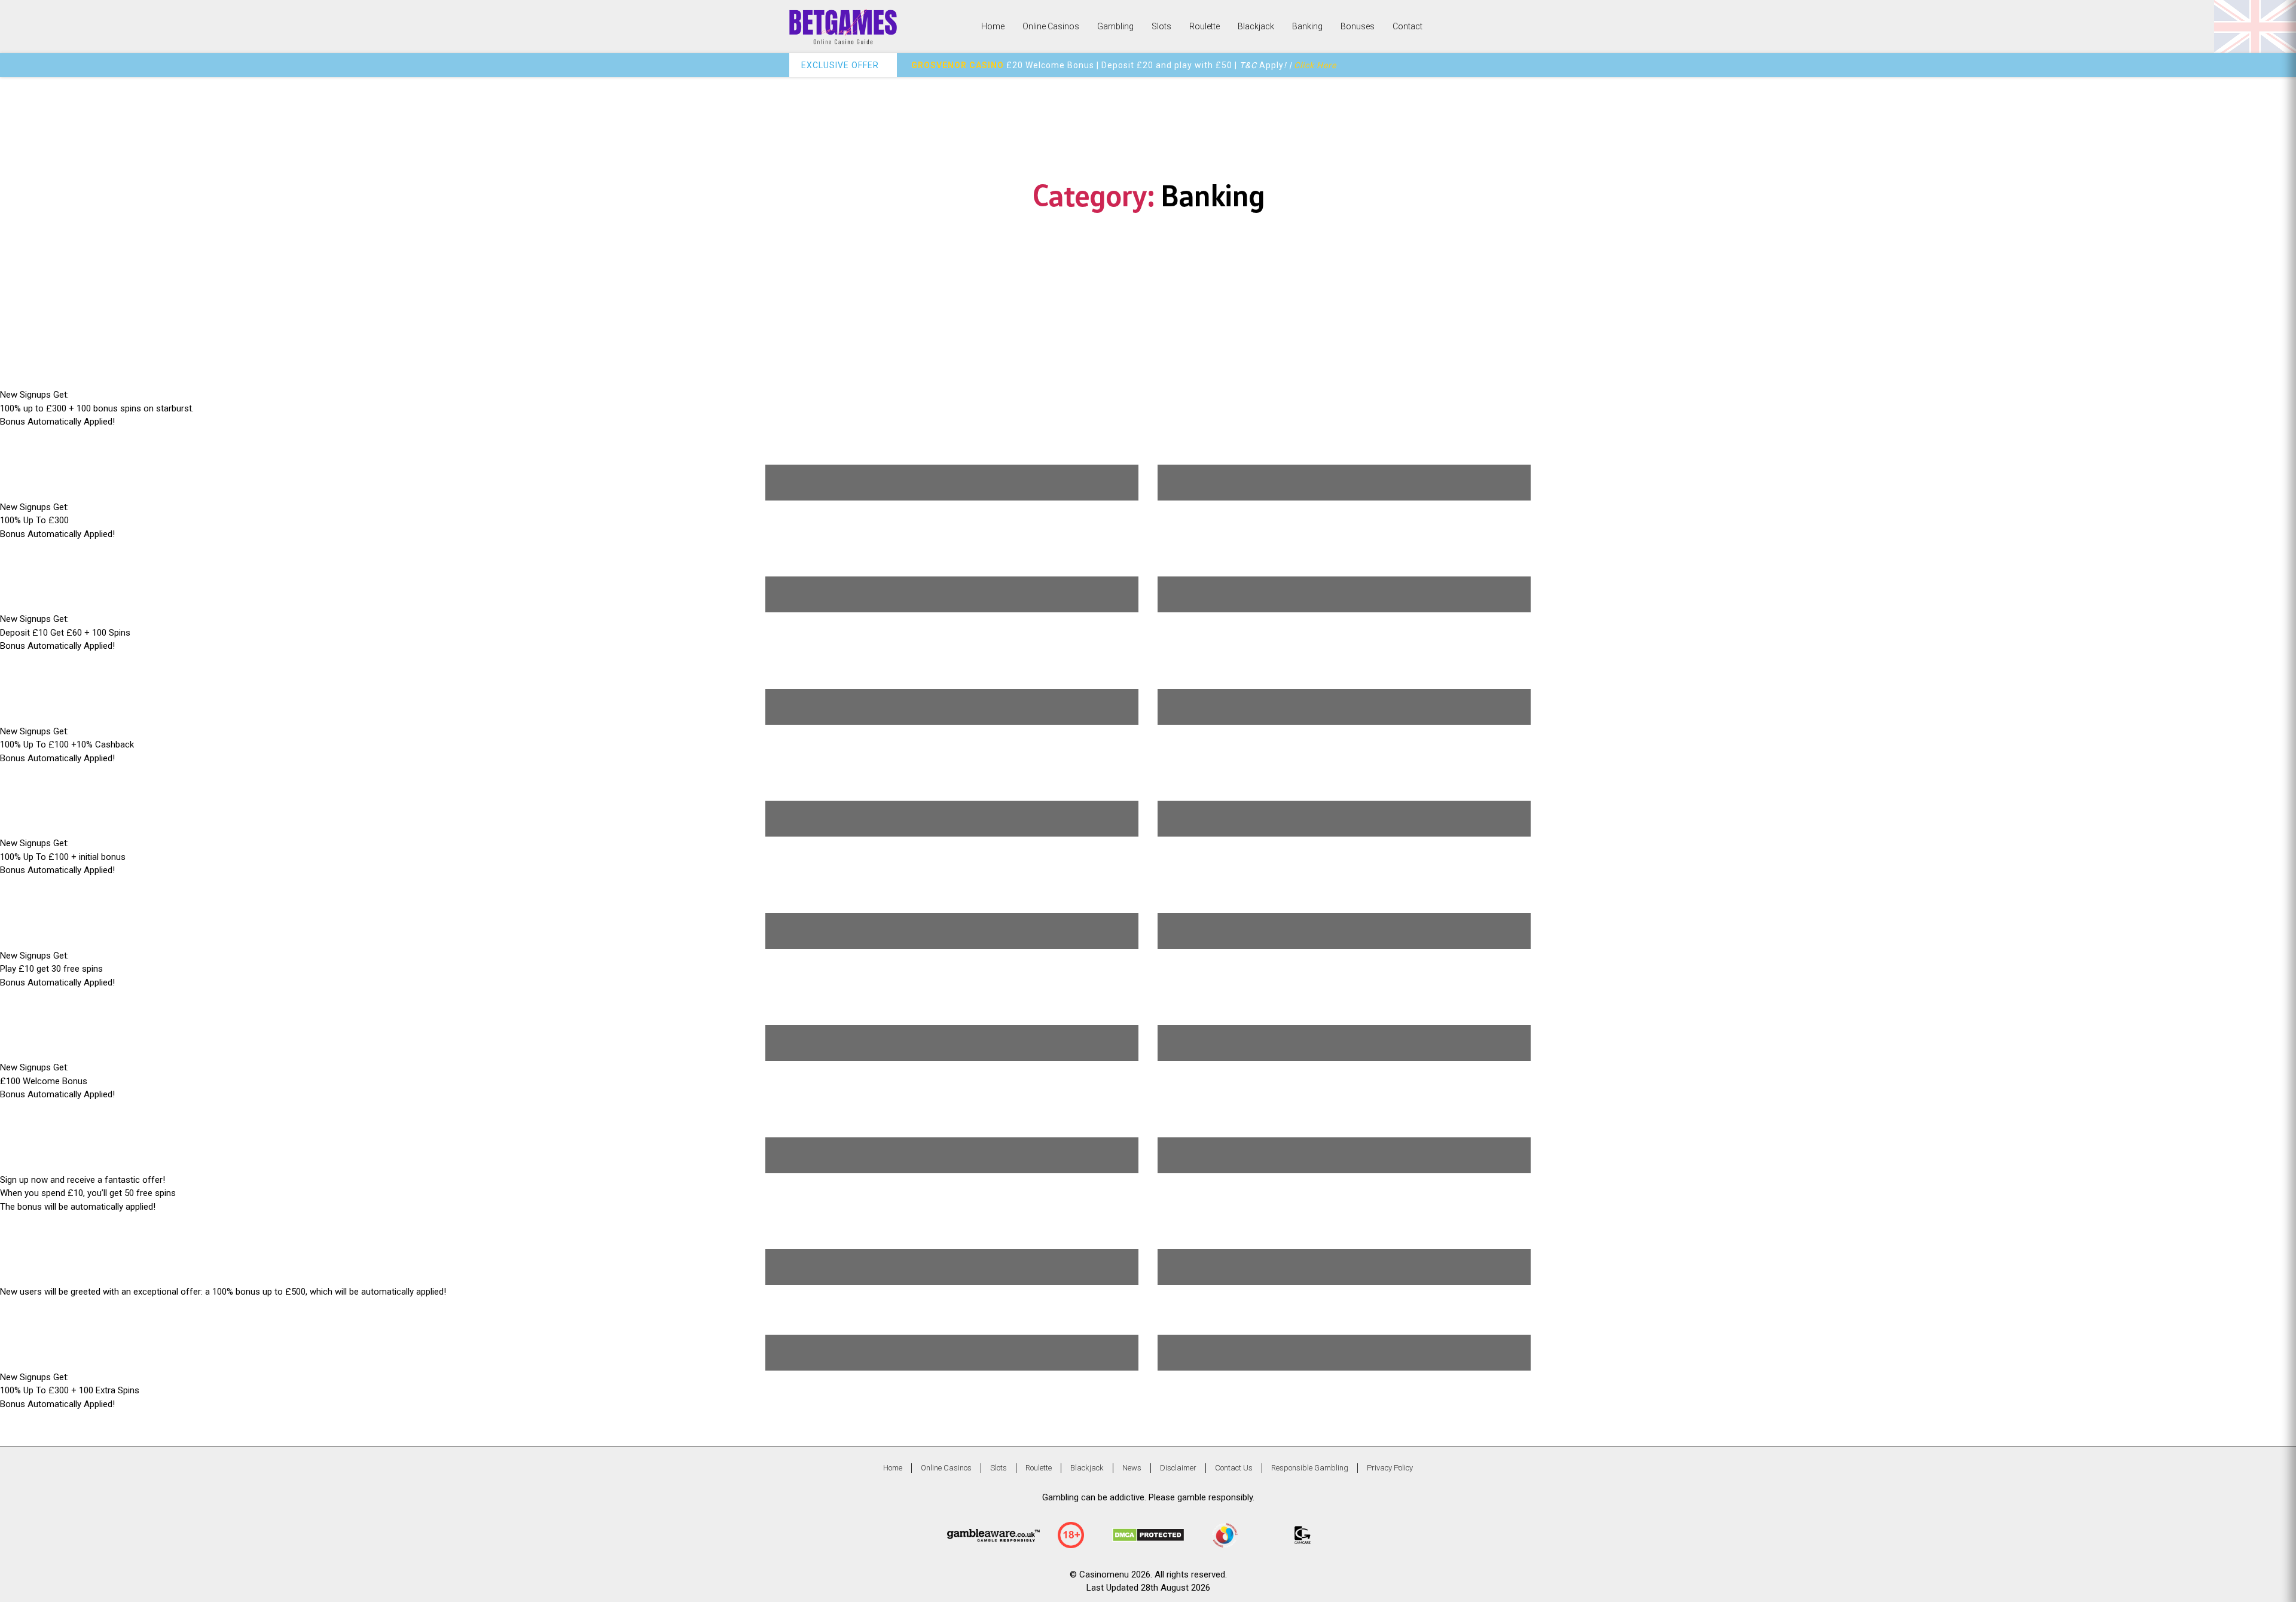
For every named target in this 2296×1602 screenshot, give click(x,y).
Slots (1161, 26)
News (1132, 1468)
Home (993, 26)
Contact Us (1234, 1468)
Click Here (1315, 65)
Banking (1307, 26)
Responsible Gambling (1310, 1468)
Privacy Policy (1390, 1468)
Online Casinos (1051, 26)
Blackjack (1256, 26)
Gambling (1115, 26)
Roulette (1205, 26)
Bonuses (1358, 26)
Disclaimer (1178, 1468)
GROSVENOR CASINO (958, 65)
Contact (1407, 26)
